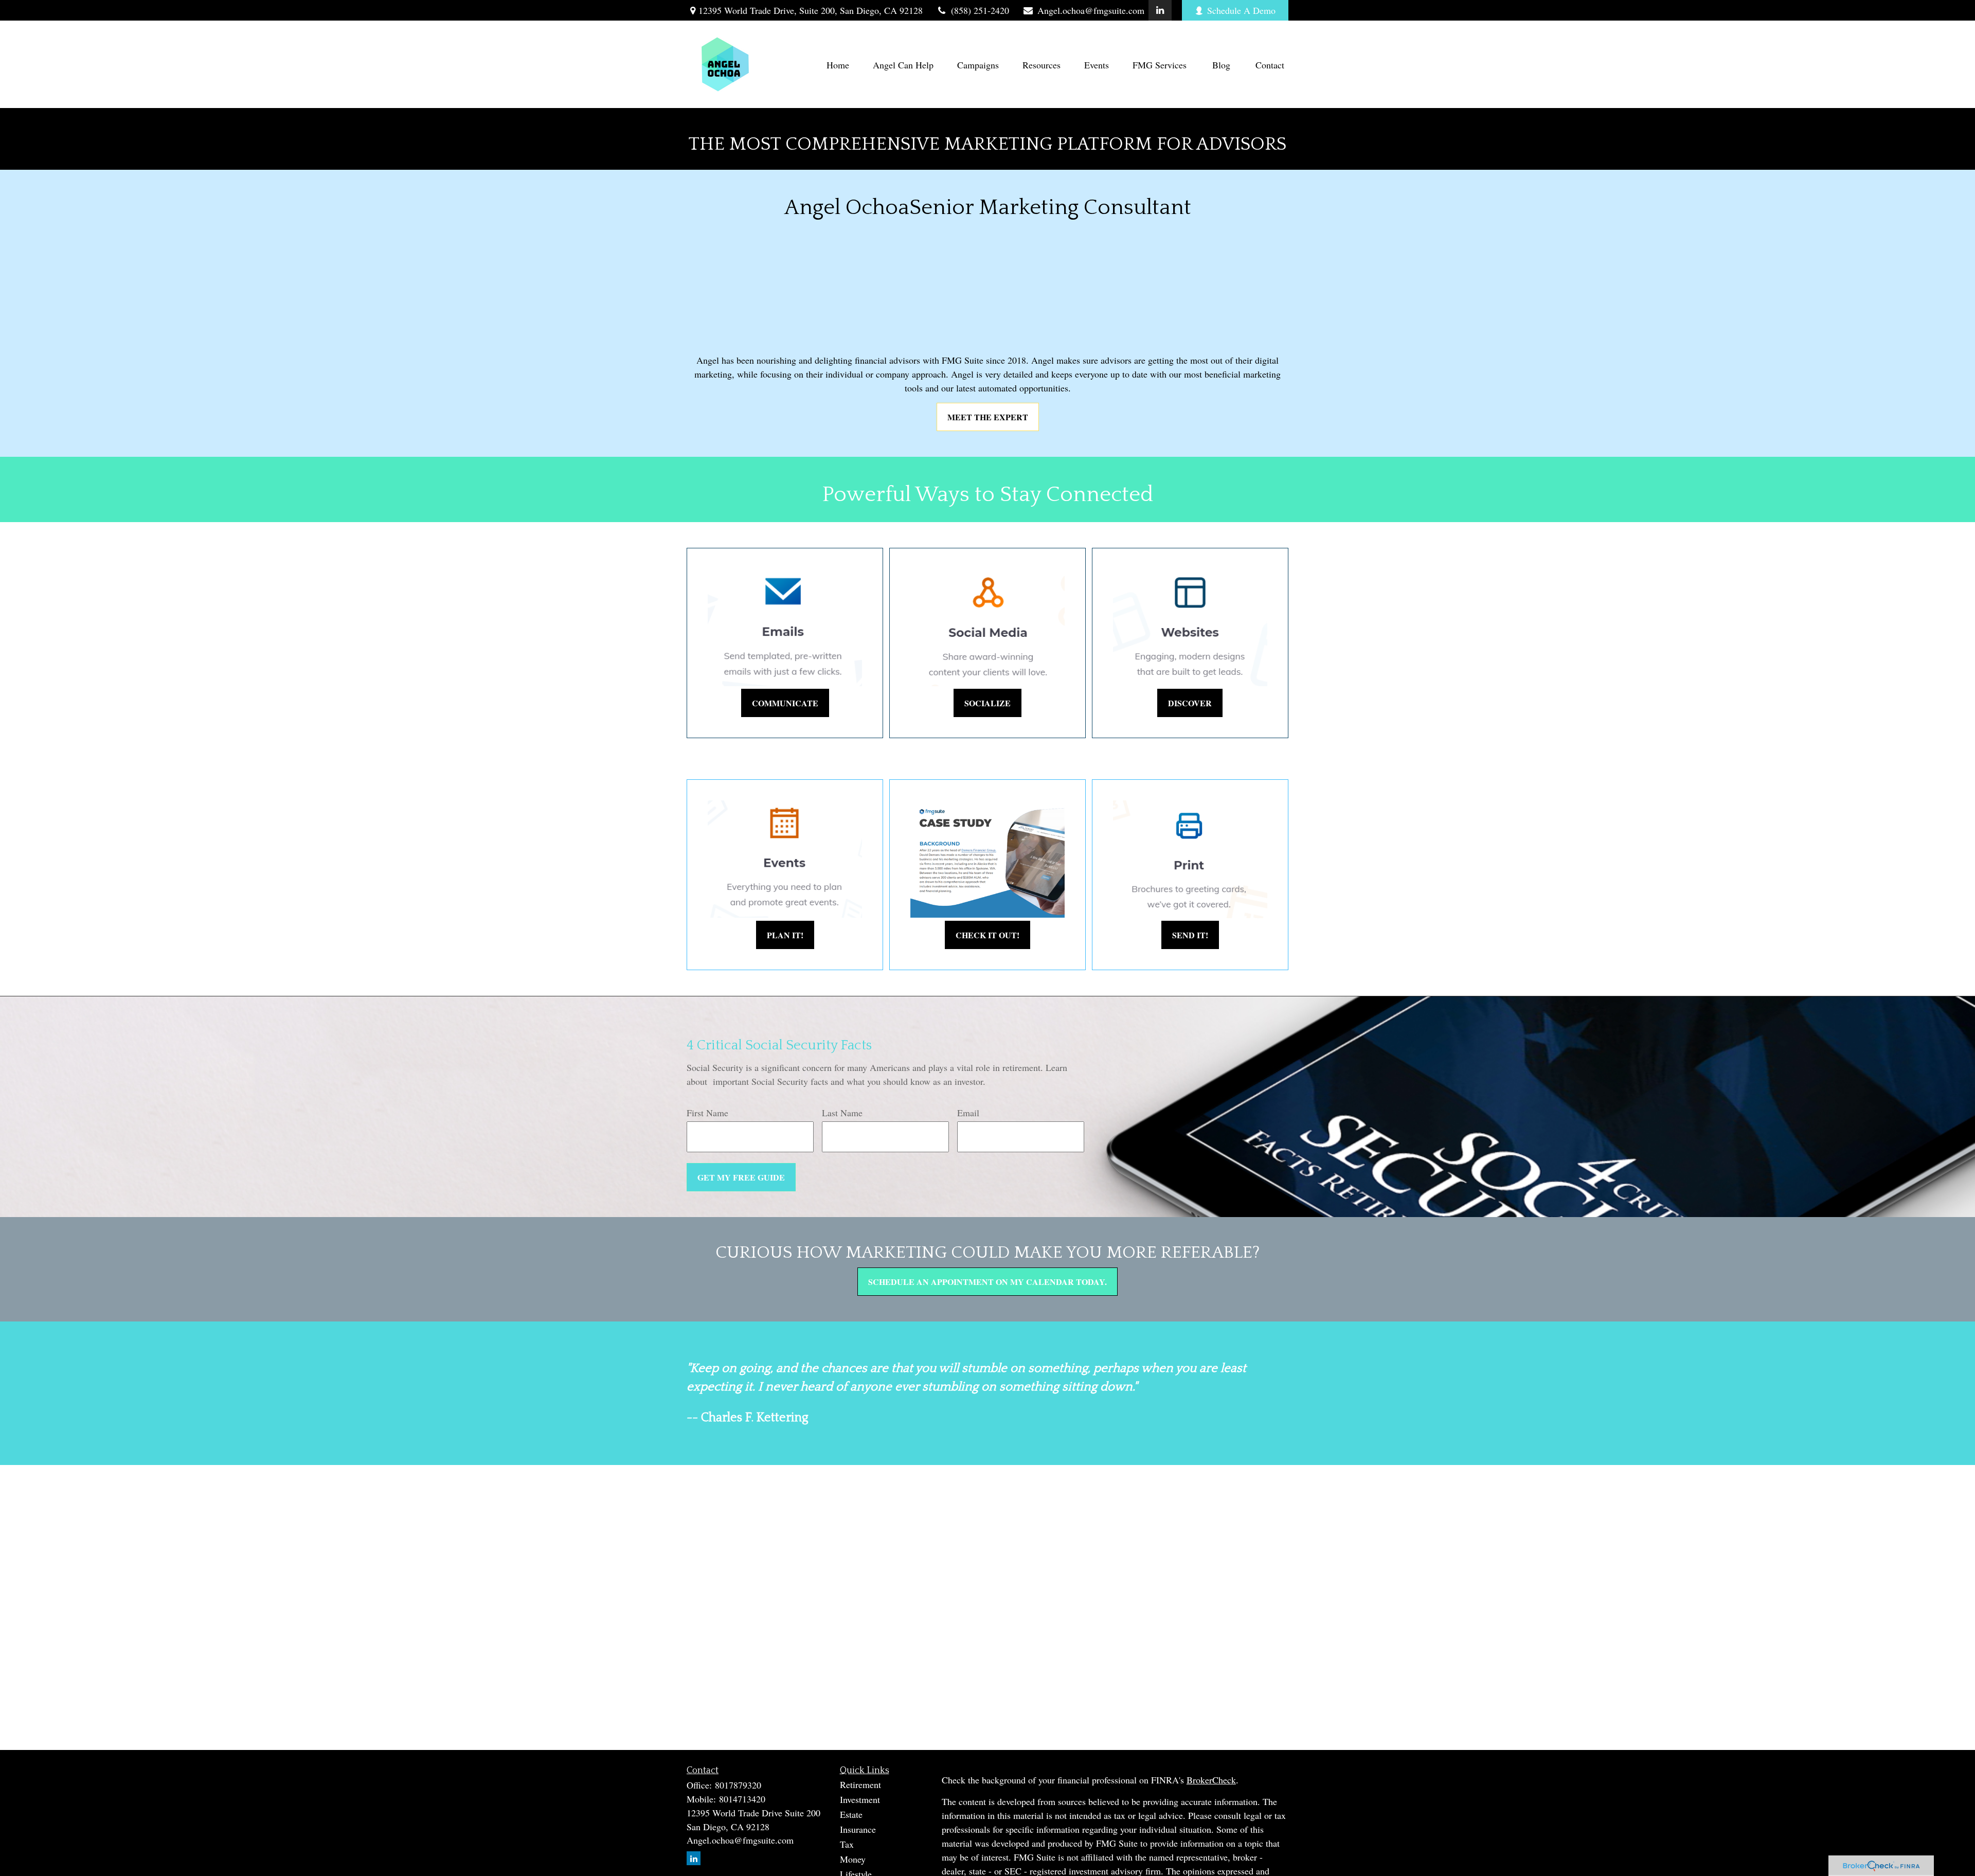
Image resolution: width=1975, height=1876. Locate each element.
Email (1080, 923)
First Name (789, 923)
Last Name (939, 923)
